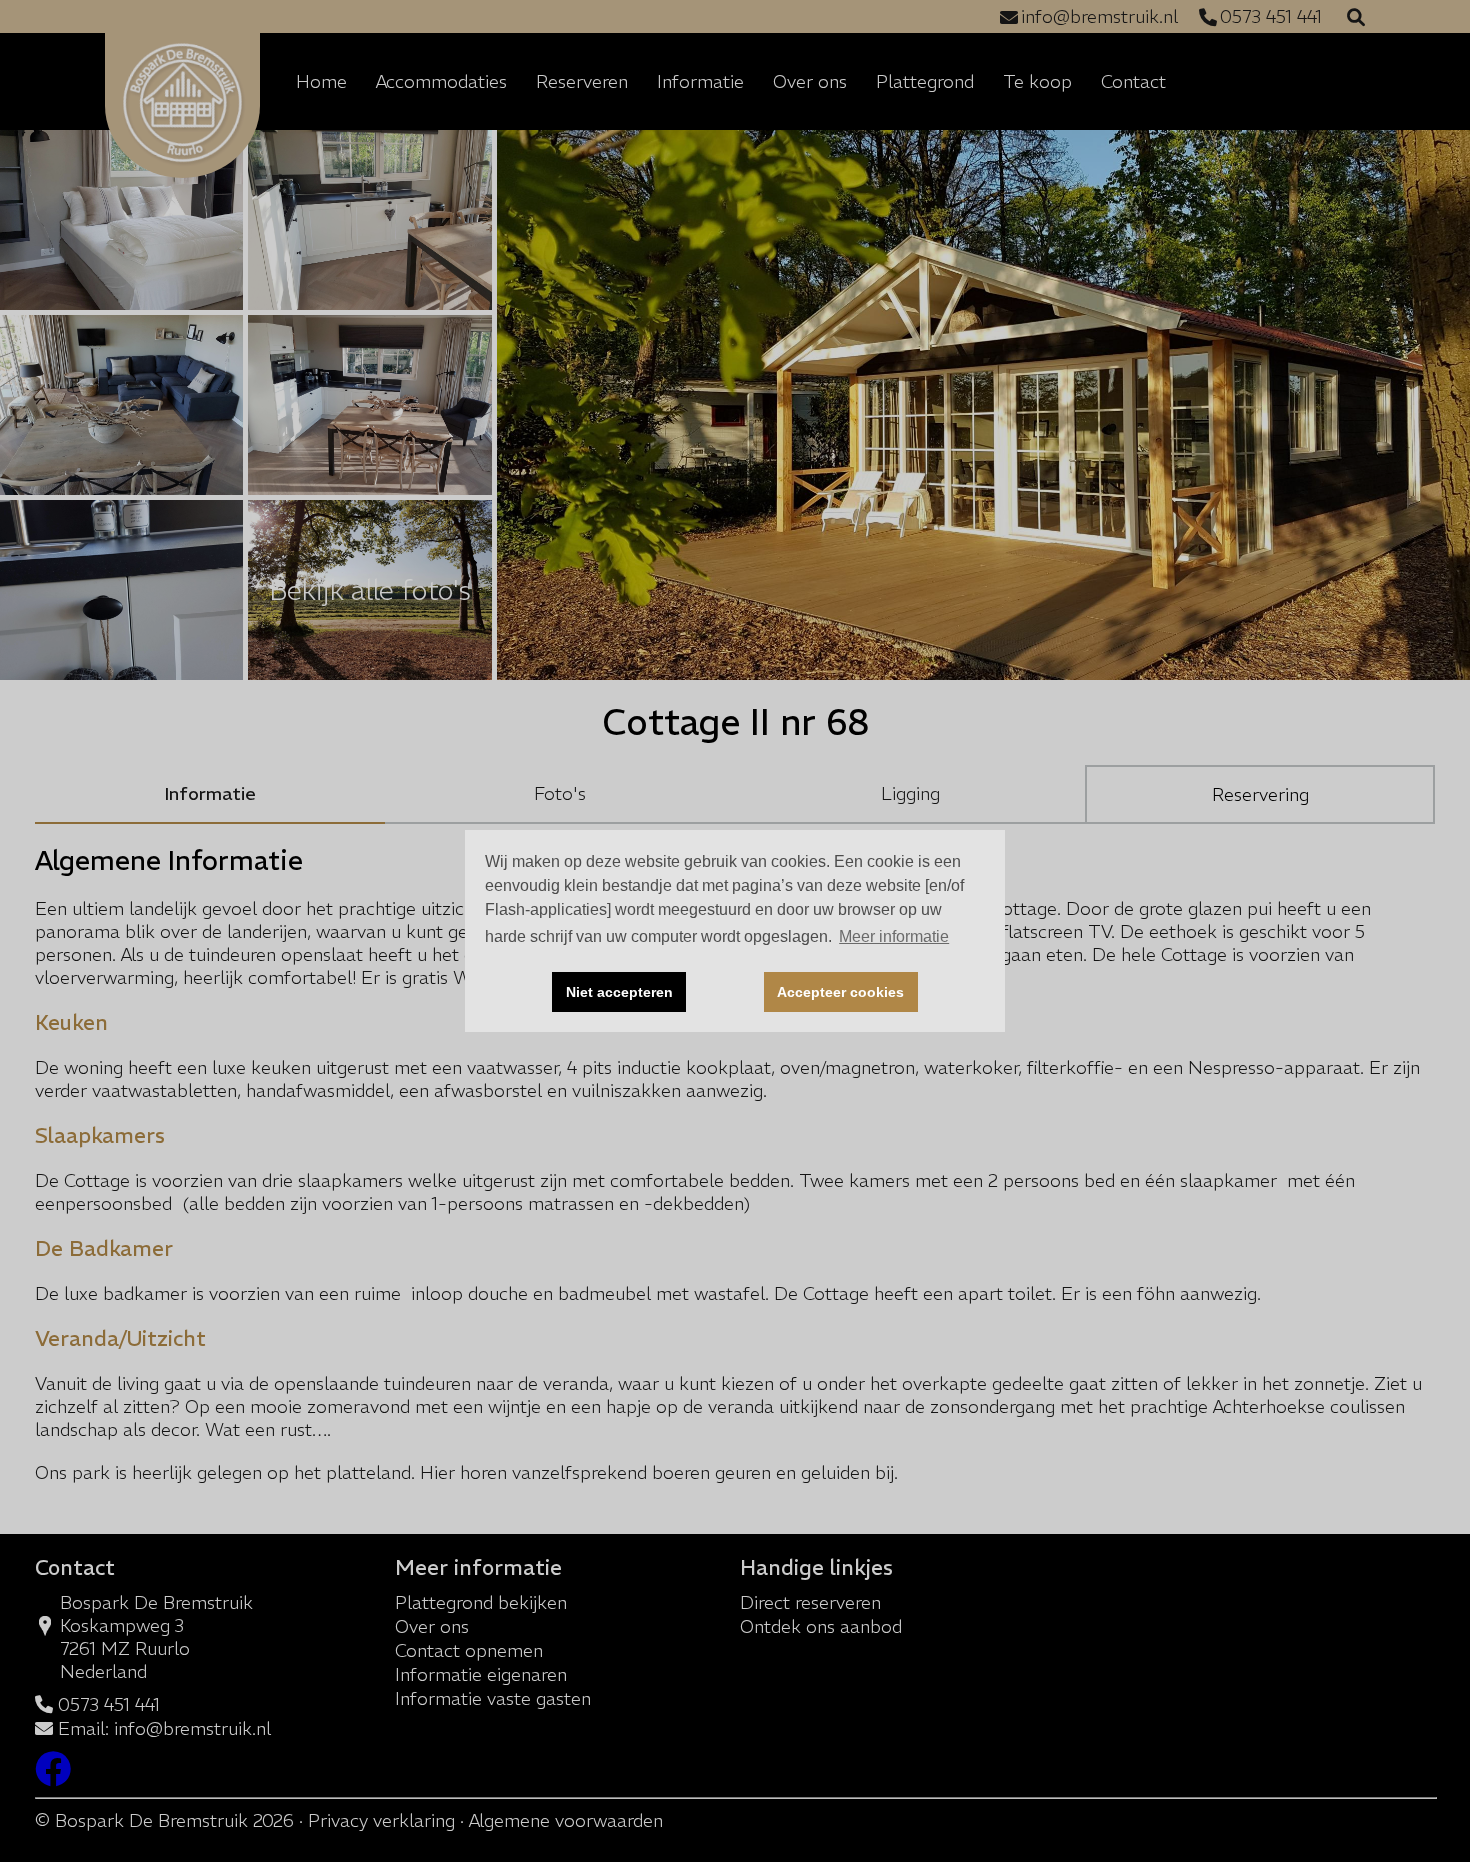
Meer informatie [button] (894, 936)
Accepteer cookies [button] (840, 992)
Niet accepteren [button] (619, 992)
